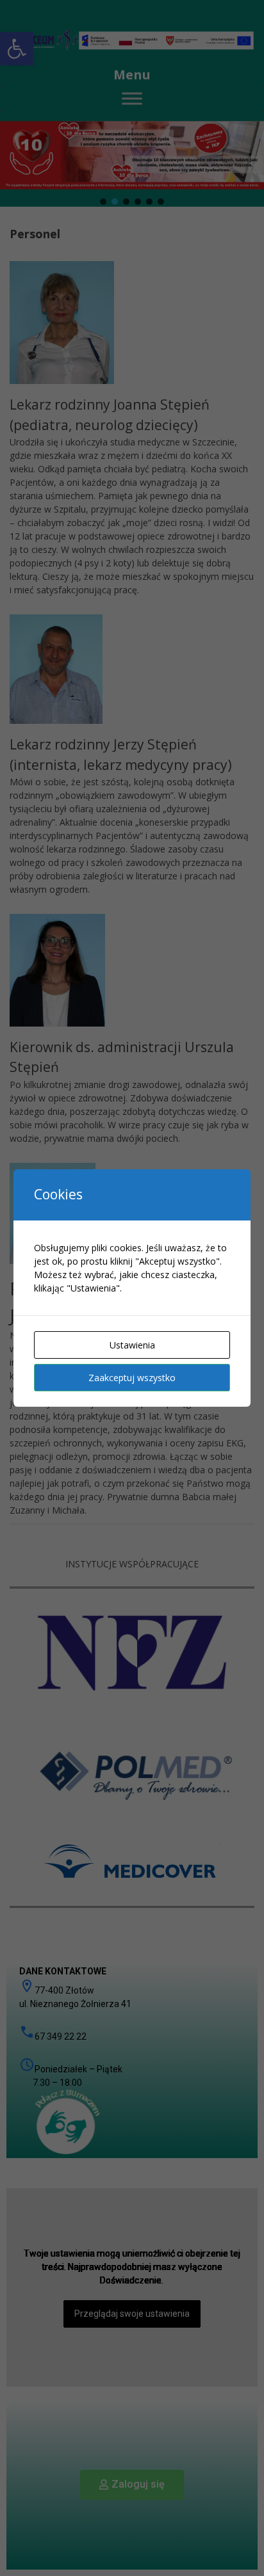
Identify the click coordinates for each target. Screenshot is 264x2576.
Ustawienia (132, 1345)
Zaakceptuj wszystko (132, 1378)
